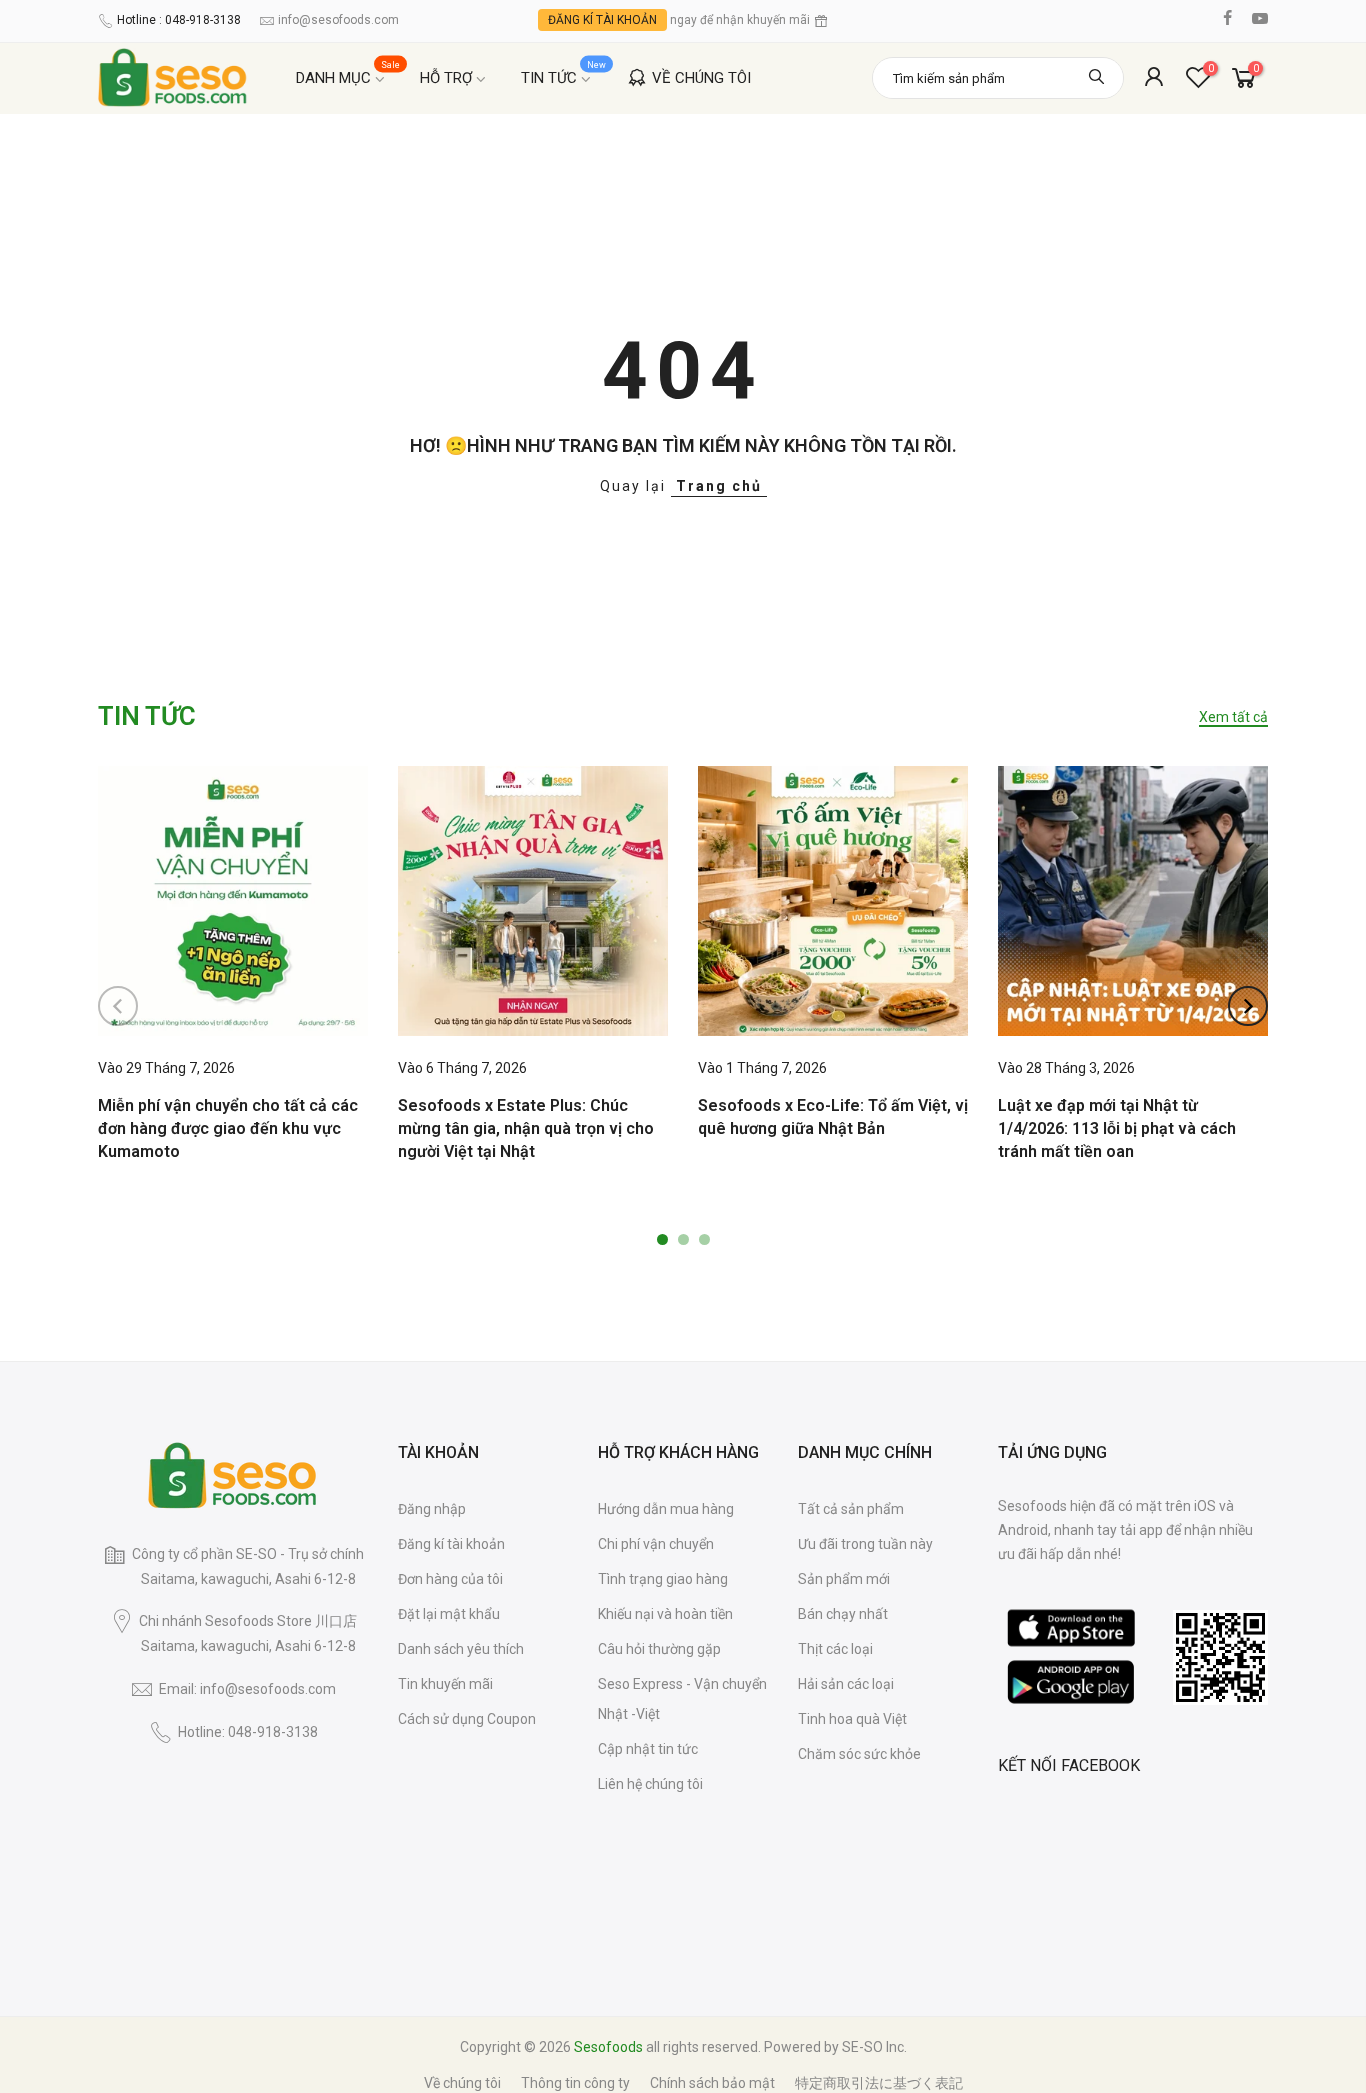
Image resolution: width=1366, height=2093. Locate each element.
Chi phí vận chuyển (656, 1544)
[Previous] (118, 1006)
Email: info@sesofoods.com (247, 1689)
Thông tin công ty (575, 2083)
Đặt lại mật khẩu (449, 1614)
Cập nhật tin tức (648, 1749)
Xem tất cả (1233, 717)
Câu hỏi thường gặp (659, 1649)
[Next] (1248, 1006)
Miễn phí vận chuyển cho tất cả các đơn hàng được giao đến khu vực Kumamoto (228, 1128)
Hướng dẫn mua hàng (666, 1509)
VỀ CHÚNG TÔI (701, 78)
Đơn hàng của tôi (450, 1579)
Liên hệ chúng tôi (650, 1784)
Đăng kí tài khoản (451, 1544)
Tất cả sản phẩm (851, 1509)
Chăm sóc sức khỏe (859, 1754)
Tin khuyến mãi (445, 1684)
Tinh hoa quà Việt (852, 1719)
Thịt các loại (835, 1649)
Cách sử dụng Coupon (467, 1719)
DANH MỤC (348, 73)
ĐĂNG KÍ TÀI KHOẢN (602, 20)
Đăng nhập (432, 1509)
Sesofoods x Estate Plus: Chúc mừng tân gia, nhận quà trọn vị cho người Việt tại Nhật (526, 1128)
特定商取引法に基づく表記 (879, 2083)
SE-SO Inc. (874, 2047)
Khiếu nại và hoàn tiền (665, 1614)
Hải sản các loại (846, 1684)
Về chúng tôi (462, 2083)
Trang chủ (719, 486)
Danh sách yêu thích (461, 1649)
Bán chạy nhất (843, 1614)
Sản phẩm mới (844, 1579)
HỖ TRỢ (446, 78)
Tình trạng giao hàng (663, 1579)
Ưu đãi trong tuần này (865, 1544)
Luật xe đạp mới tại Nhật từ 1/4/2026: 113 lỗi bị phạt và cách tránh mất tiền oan (1117, 1128)
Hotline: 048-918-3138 (248, 1732)
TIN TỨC (564, 73)
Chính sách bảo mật (712, 2083)
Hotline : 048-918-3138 (179, 20)
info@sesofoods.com (338, 20)
